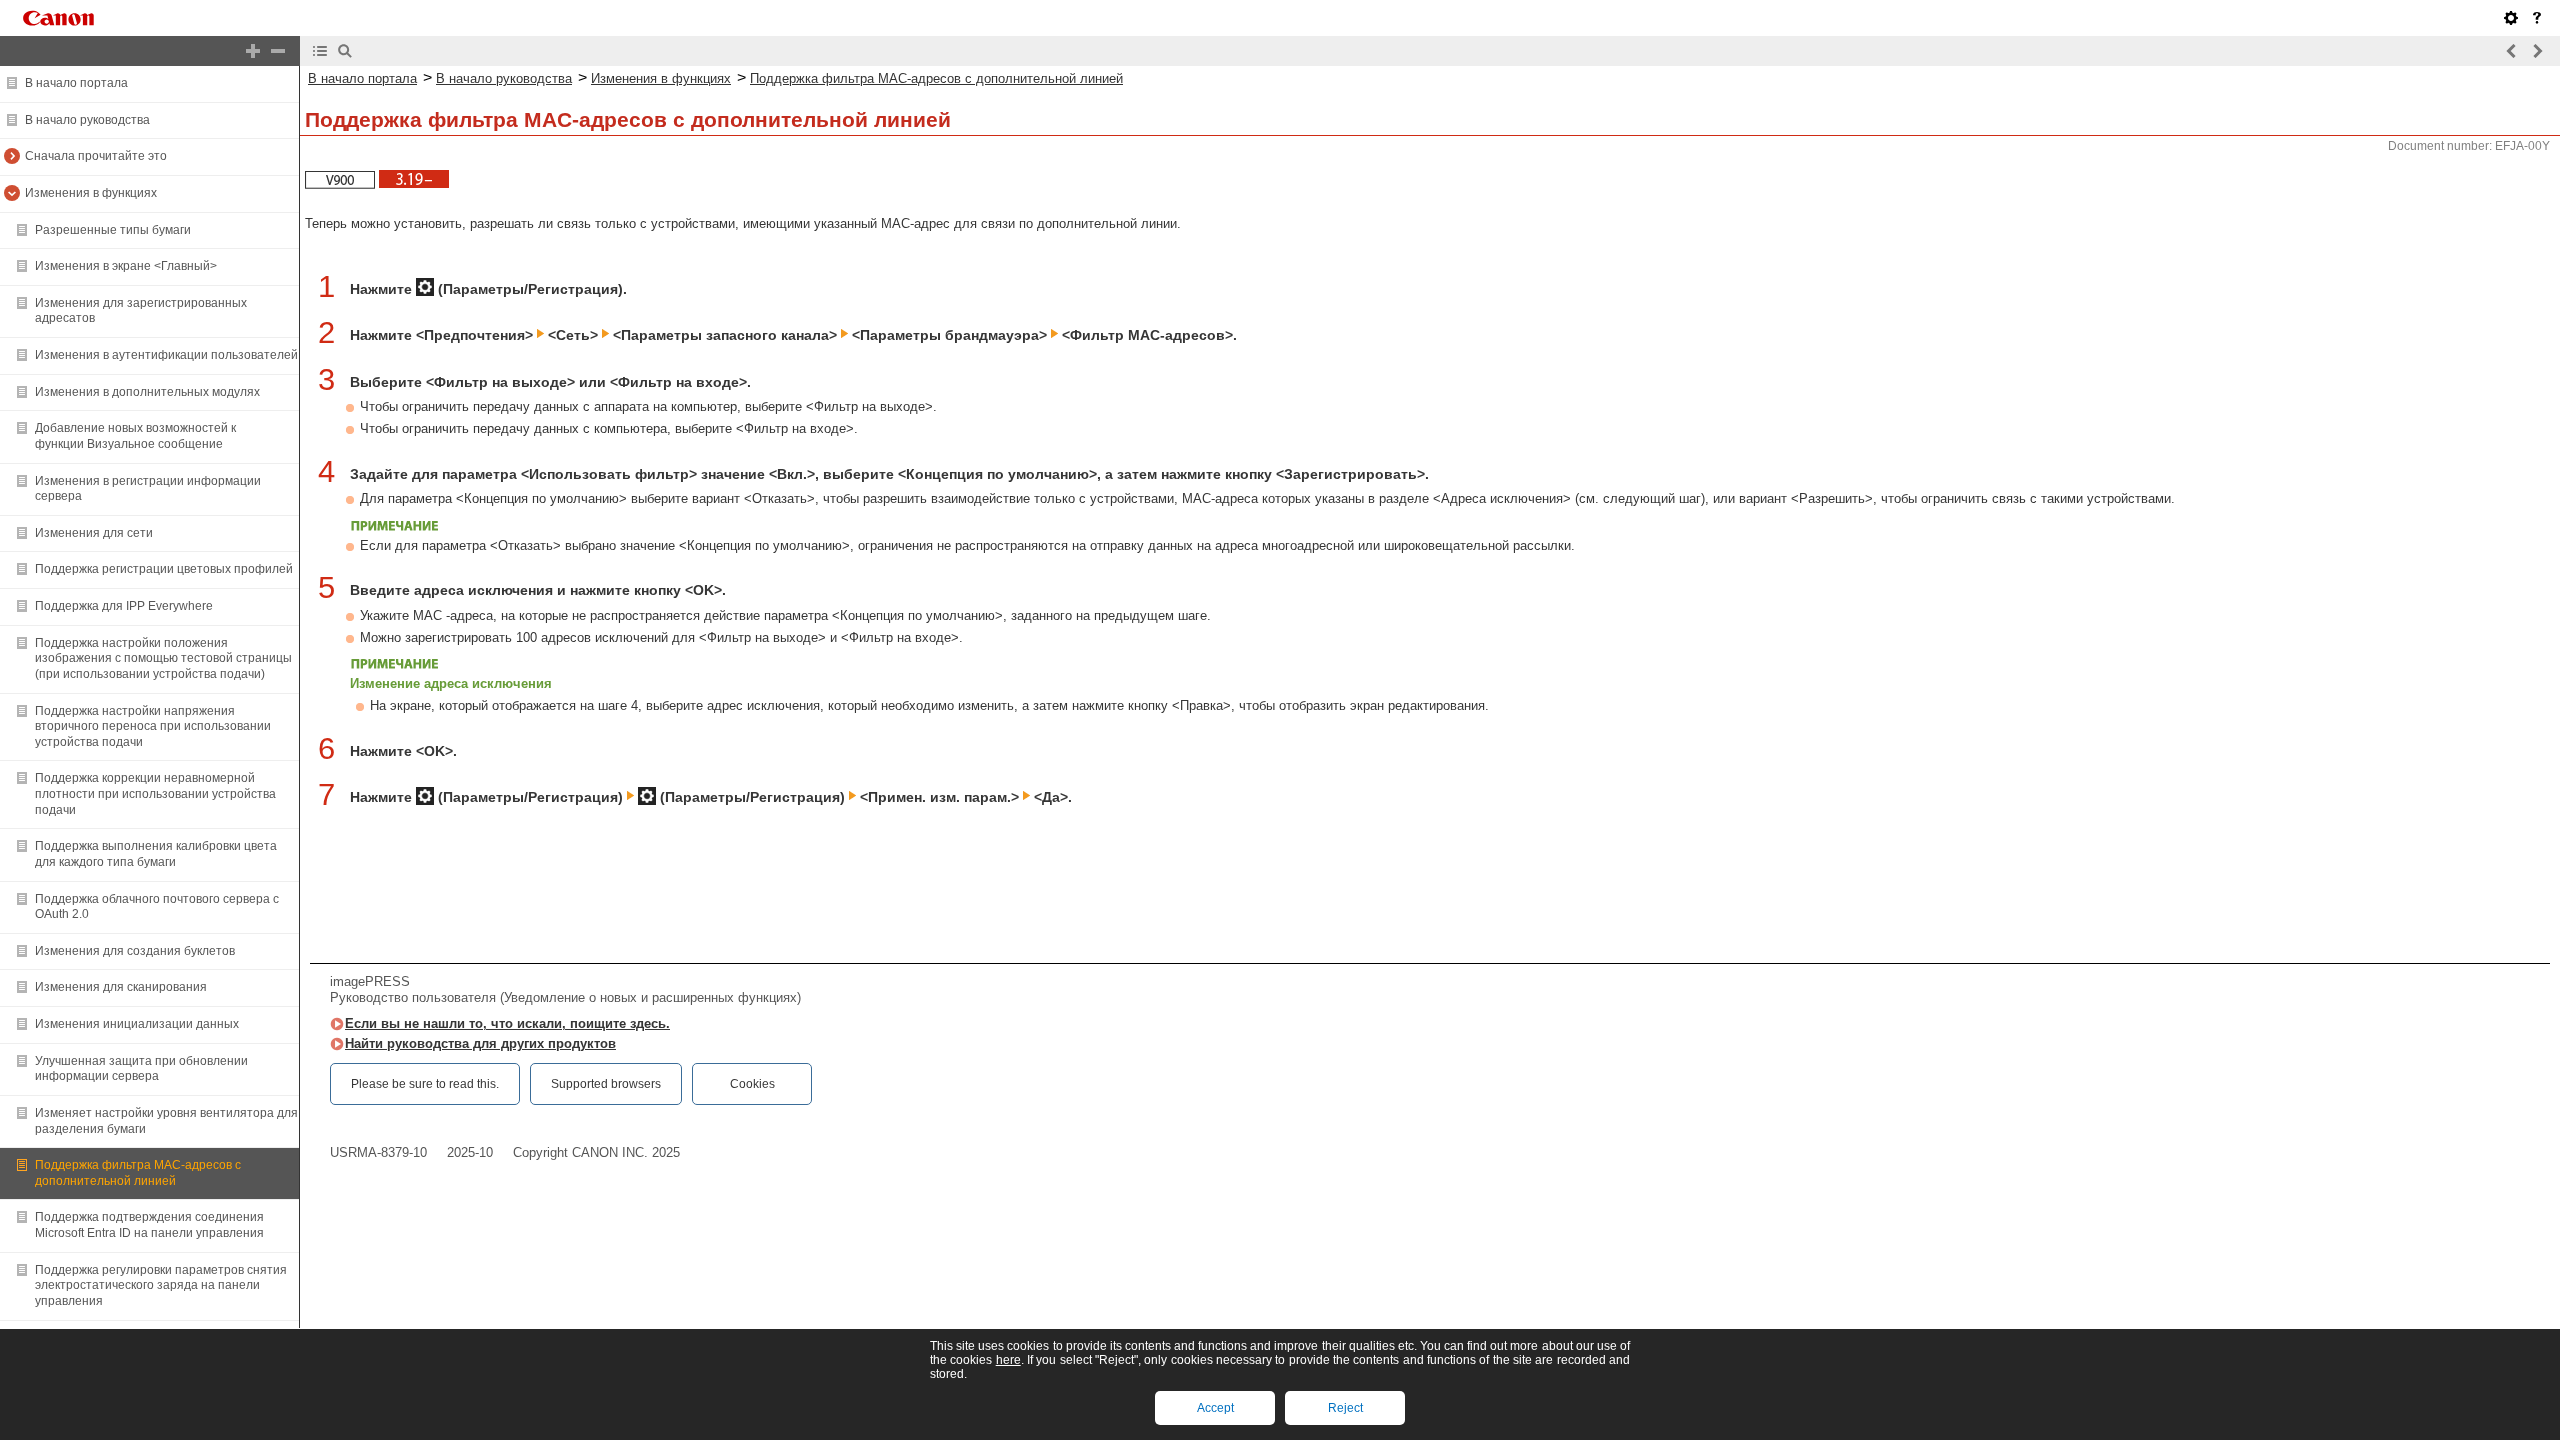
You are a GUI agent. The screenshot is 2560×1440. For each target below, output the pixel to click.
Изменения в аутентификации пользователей (166, 355)
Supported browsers (606, 1084)
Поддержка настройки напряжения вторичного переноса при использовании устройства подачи (153, 726)
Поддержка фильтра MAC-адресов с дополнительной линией (138, 1173)
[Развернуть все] (253, 51)
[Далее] (2537, 51)
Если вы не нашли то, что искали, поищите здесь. (507, 1023)
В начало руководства (87, 120)
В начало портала (76, 83)
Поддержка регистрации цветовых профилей (164, 569)
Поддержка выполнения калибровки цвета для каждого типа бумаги (156, 854)
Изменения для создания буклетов (135, 951)
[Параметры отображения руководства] (2511, 18)
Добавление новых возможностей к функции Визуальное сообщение (135, 436)
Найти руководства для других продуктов (480, 1043)
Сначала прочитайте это (96, 156)
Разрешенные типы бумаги (113, 230)
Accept (1215, 1408)
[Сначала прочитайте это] (2537, 18)
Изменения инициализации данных (137, 1024)
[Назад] (2512, 51)
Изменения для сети (94, 533)
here (1008, 1360)
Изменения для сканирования (121, 987)
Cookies (752, 1084)
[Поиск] (345, 51)
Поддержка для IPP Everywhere (124, 606)
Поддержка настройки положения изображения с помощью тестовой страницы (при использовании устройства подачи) (163, 658)
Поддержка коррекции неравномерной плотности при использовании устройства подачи (155, 793)
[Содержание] (320, 51)
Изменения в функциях (91, 193)
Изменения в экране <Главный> (126, 266)
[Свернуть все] (278, 51)
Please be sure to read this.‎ (425, 1084)
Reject (1345, 1408)
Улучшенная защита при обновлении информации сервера (141, 1069)
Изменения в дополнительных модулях (147, 392)
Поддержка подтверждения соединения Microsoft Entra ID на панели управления (149, 1225)
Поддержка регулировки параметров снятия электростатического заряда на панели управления (161, 1285)
